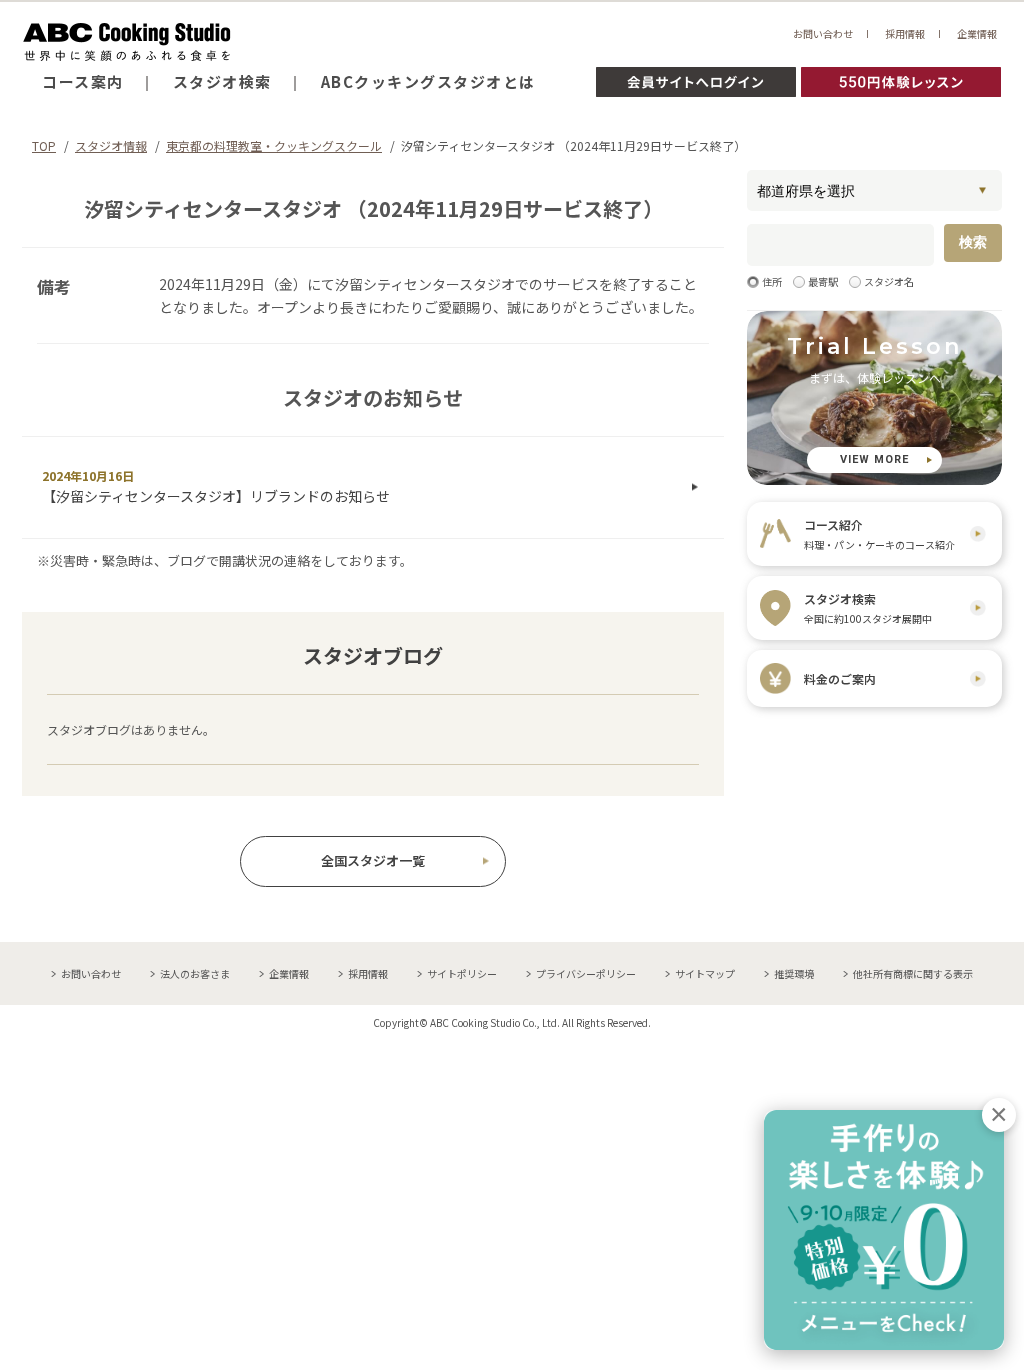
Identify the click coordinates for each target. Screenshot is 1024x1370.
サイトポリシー (462, 973)
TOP (44, 145)
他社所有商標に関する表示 (913, 973)
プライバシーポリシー (586, 973)
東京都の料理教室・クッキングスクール (274, 145)
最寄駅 (823, 281)
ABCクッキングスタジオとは (428, 81)
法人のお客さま (195, 973)
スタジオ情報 (111, 145)
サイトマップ (705, 973)
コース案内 (83, 81)
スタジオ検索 (222, 81)
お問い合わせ (823, 33)
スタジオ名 (889, 281)
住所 (772, 281)
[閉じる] (999, 1115)
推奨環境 (794, 973)
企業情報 (977, 33)
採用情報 (905, 33)
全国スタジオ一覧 (373, 860)
